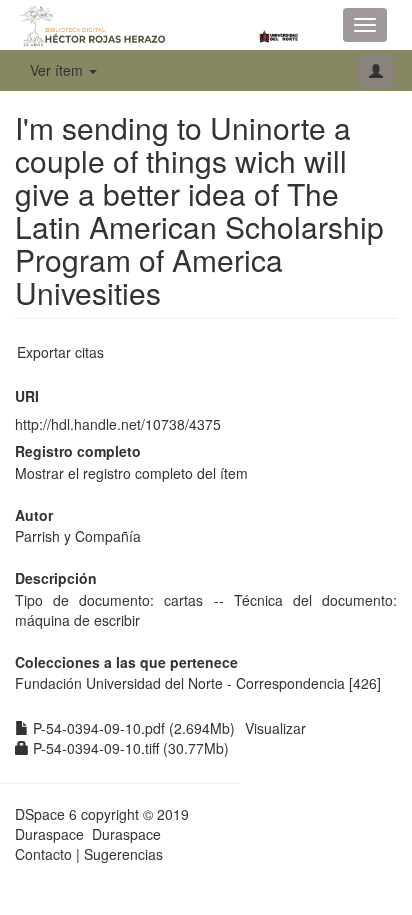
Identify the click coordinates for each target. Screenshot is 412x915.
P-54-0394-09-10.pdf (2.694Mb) (132, 728)
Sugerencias (123, 854)
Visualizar (275, 728)
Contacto (43, 854)
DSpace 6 (46, 814)
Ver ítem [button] (58, 70)
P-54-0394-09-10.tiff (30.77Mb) (129, 748)
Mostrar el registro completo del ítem (131, 473)
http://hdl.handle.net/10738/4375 (118, 424)
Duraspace (126, 834)
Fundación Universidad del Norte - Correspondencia (180, 683)
